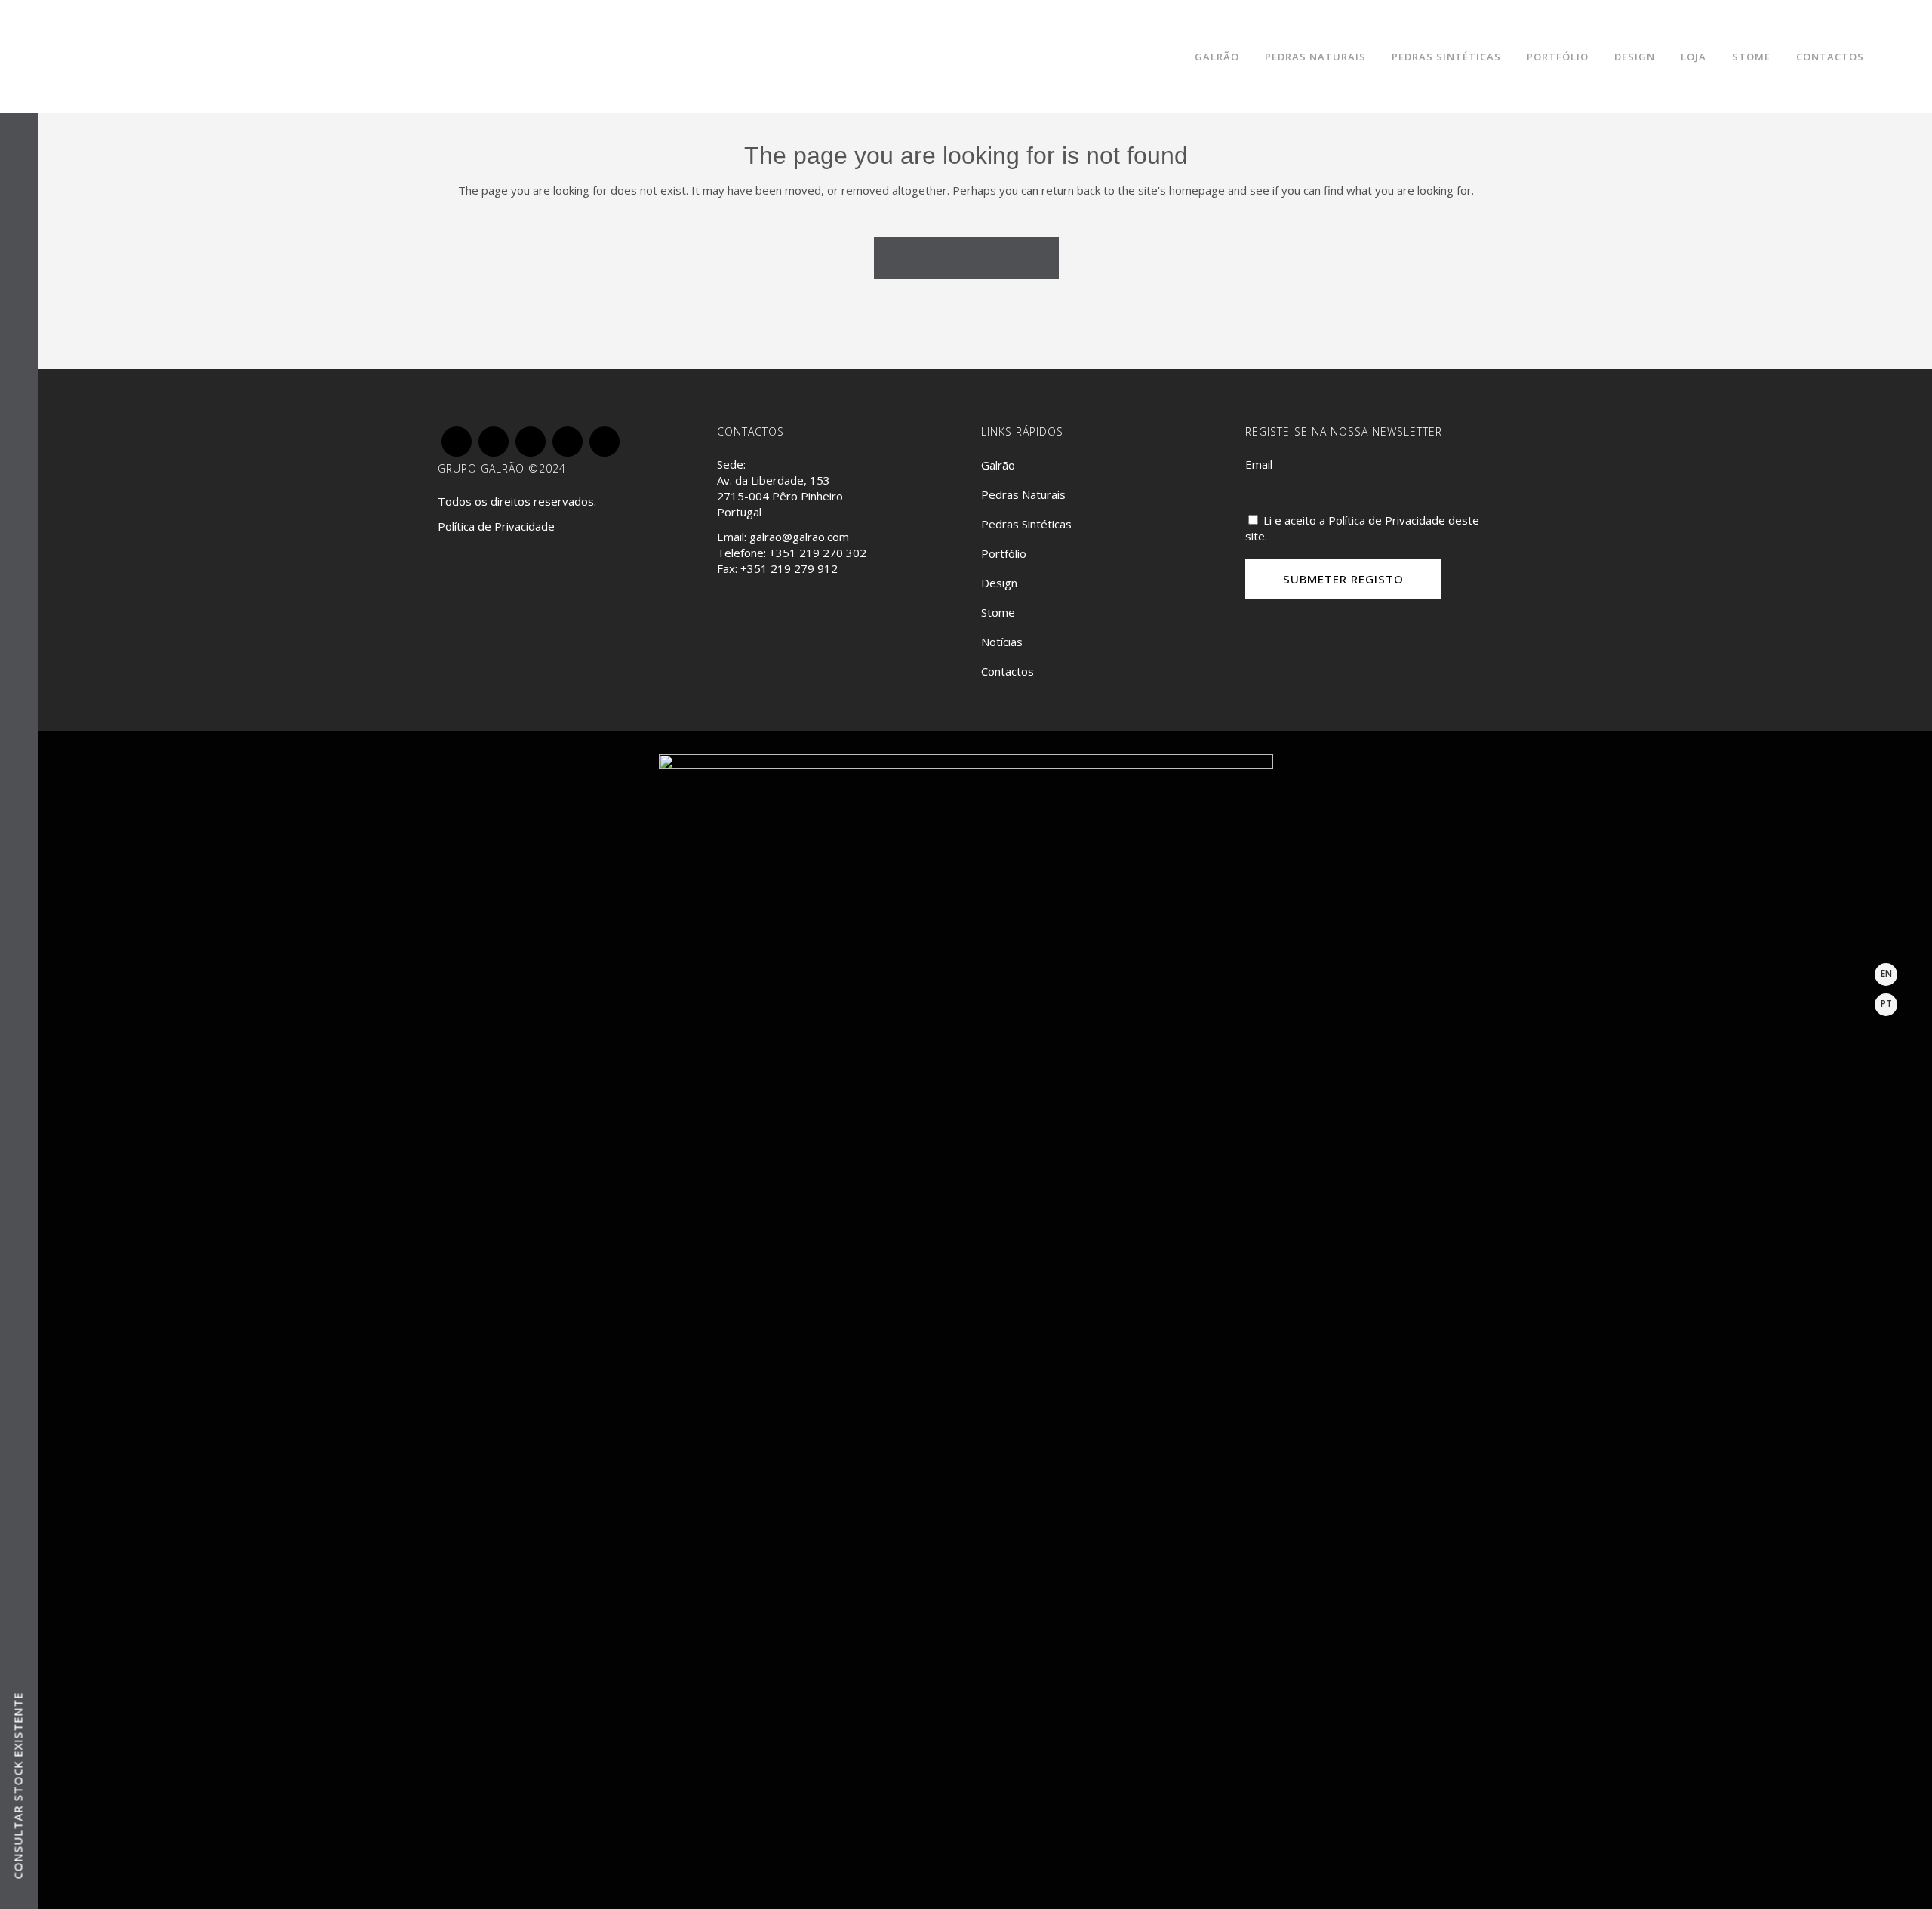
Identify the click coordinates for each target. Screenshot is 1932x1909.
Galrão (998, 465)
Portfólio (1004, 553)
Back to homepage (966, 257)
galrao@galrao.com (799, 537)
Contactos (1008, 671)
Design (999, 583)
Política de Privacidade (496, 526)
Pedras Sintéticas (1026, 524)
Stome (998, 612)
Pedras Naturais (1023, 494)
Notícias (1002, 642)
